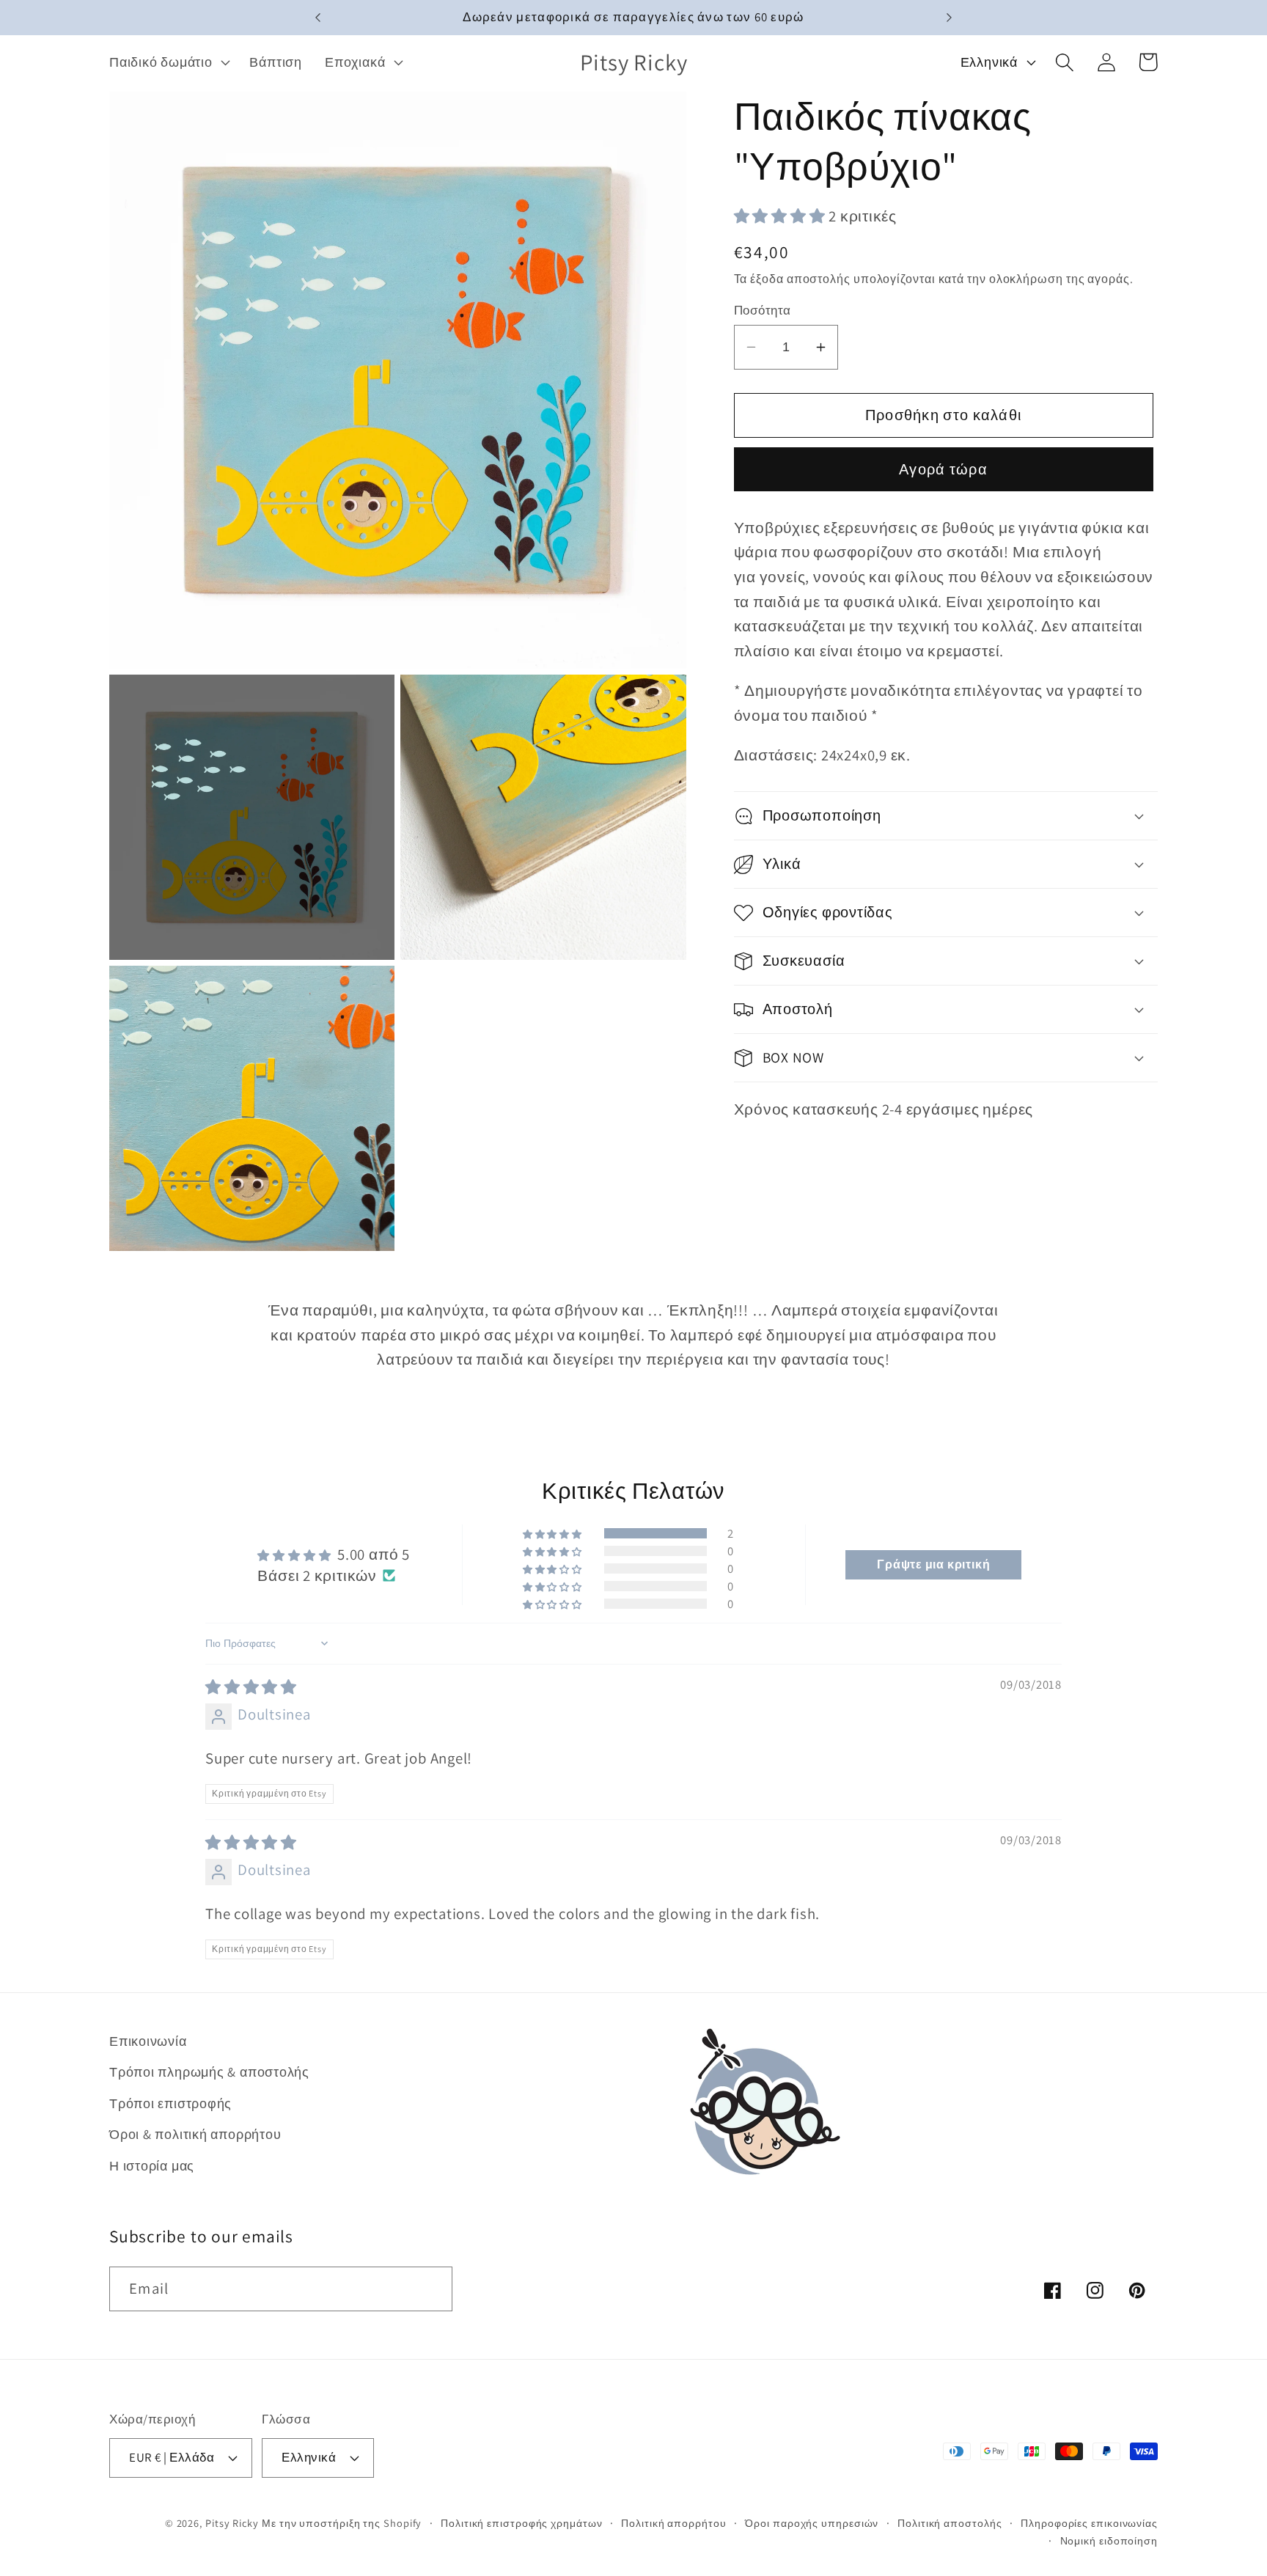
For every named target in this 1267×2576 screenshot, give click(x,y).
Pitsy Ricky (232, 2523)
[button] (168, 62)
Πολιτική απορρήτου (673, 2523)
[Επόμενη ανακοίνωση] (949, 18)
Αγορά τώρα (943, 469)
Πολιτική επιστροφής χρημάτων (521, 2523)
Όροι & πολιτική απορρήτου (195, 2134)
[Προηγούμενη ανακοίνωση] (318, 18)
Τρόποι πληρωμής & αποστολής (209, 2072)
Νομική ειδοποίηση (1109, 2540)
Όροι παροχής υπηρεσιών (812, 2523)
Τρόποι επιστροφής (170, 2103)
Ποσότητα (763, 310)
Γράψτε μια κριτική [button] (933, 1564)
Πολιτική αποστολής (950, 2523)
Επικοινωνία (148, 2041)
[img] (251, 1687)
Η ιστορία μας (152, 2165)
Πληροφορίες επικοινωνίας (1089, 2523)
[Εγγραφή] (431, 2289)
